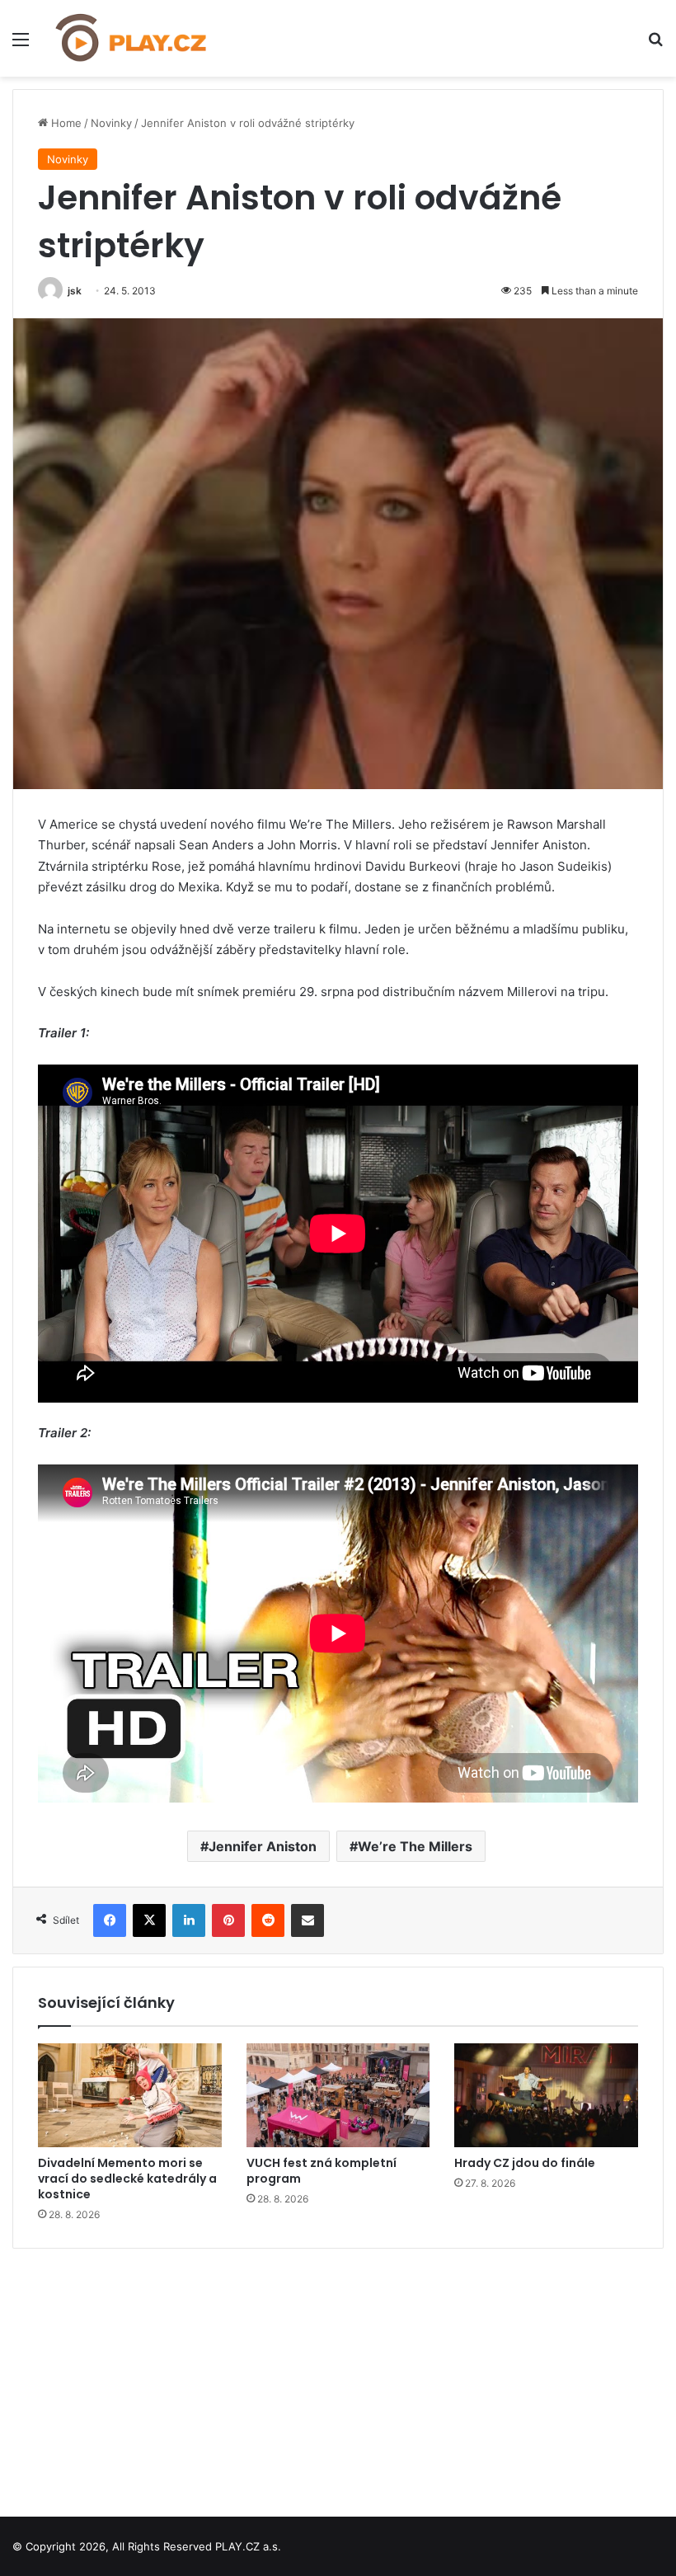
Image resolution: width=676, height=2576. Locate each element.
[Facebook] (110, 1920)
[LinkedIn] (189, 1920)
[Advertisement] (338, 2376)
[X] (149, 1920)
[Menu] (21, 45)
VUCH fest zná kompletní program (322, 2171)
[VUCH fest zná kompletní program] (338, 2095)
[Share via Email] (307, 1920)
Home (65, 123)
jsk (75, 291)
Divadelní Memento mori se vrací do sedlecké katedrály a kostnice (127, 2179)
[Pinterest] (228, 1920)
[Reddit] (268, 1920)
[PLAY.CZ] (132, 38)
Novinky (111, 123)
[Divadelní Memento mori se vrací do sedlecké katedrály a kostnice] (130, 2095)
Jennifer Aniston (263, 1846)
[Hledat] (655, 45)
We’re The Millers (415, 1846)
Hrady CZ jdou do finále (525, 2163)
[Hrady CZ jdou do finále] (546, 2095)
